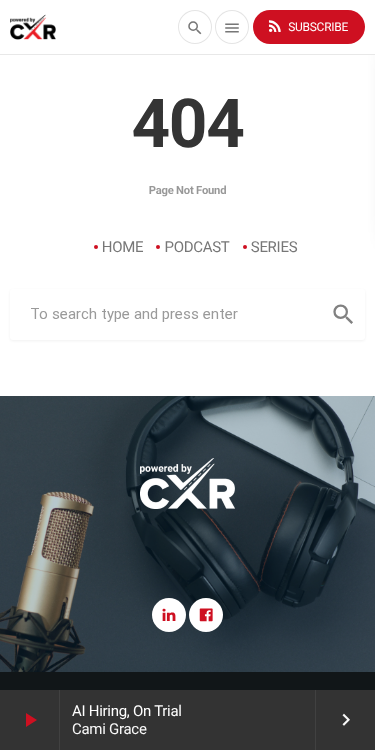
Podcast (196, 247)
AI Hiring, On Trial (127, 711)
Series (274, 247)
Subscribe (307, 26)
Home (123, 247)
